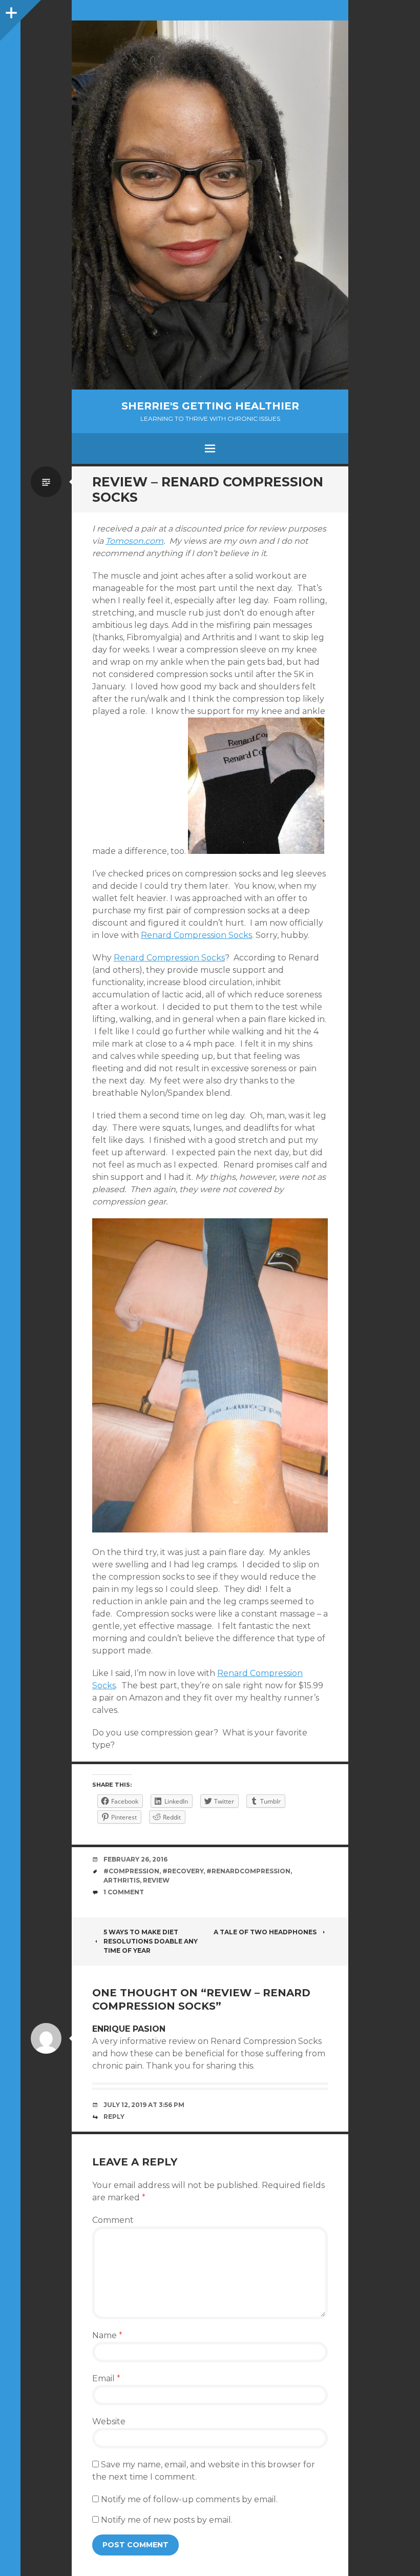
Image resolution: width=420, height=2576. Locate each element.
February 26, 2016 (135, 1859)
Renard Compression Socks (196, 935)
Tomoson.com (134, 541)
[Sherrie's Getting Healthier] (210, 205)
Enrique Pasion (129, 2029)
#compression (131, 1871)
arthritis (122, 1880)
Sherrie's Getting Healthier (210, 406)
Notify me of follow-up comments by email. (189, 2499)
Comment (113, 2220)
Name (107, 2335)
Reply (114, 2117)
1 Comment (124, 1892)
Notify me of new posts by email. (167, 2520)
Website (109, 2421)
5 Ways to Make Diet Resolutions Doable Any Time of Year (151, 1941)
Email (106, 2378)
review (156, 1880)
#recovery (183, 1871)
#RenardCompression (248, 1871)
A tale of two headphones (265, 1932)
